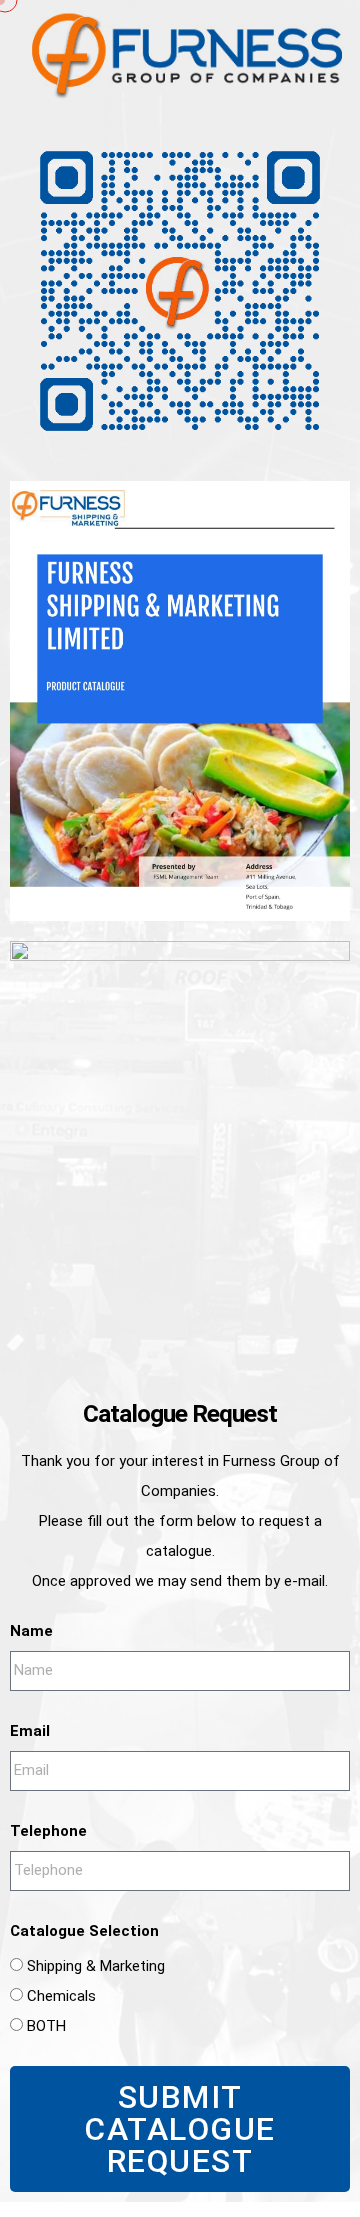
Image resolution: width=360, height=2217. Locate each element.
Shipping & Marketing (96, 1966)
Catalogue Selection (84, 1931)
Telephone (48, 1831)
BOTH (46, 2026)
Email (30, 1731)
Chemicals (61, 1996)
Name (31, 1631)
